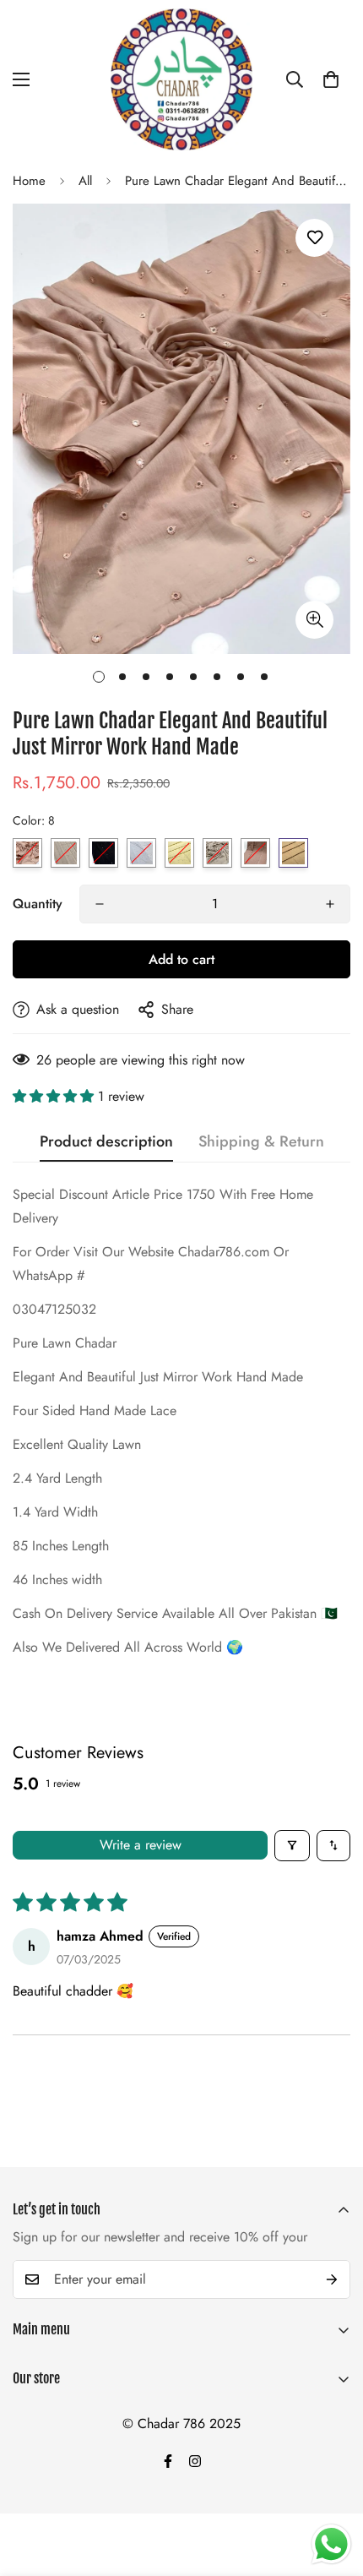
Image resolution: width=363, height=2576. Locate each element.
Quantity (38, 904)
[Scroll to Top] (333, 2486)
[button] (331, 79)
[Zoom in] (314, 620)
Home (29, 181)
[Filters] (292, 1846)
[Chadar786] (181, 79)
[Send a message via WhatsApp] (331, 2544)
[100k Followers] (195, 2461)
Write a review (141, 1845)
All (85, 181)
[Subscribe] (332, 2279)
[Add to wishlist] (314, 238)
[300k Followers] (168, 2461)
